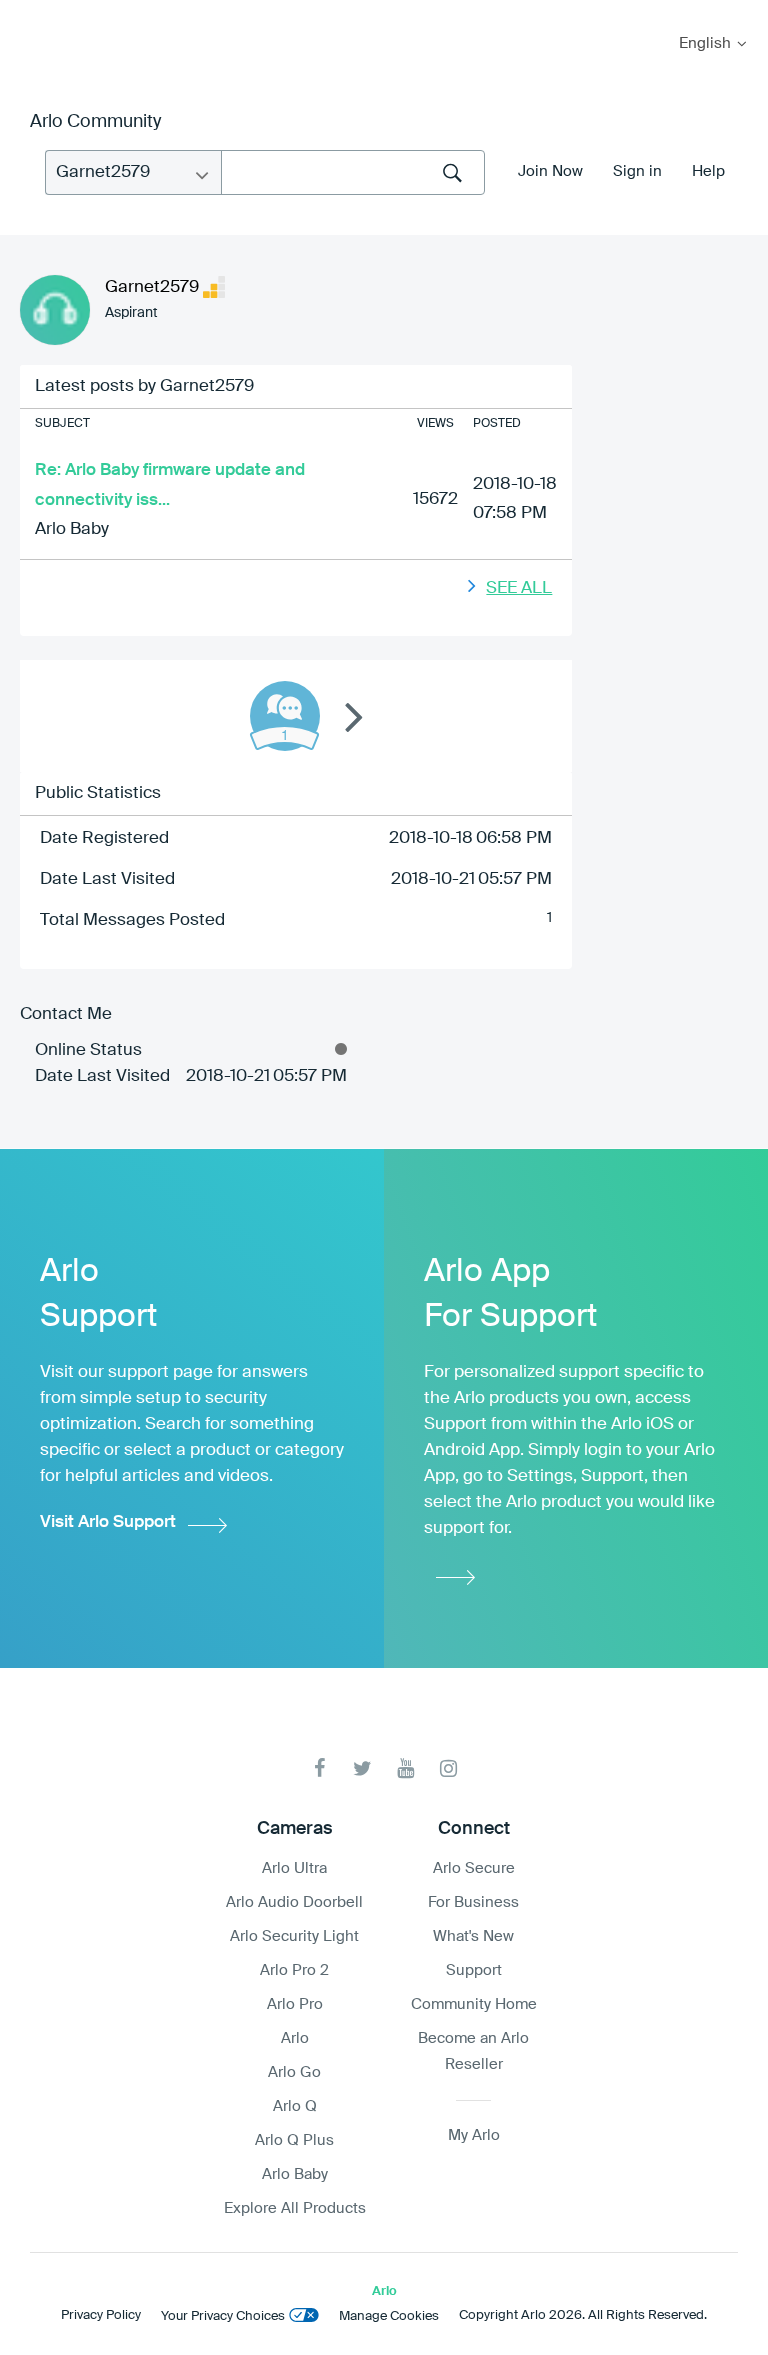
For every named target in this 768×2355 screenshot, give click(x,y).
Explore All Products (295, 2208)
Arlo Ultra (294, 1868)
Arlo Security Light (294, 1936)
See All (519, 588)
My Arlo (29, 12)
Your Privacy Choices (223, 2316)
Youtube (405, 1768)
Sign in (637, 171)
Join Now (550, 171)
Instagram (448, 1768)
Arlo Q (295, 2106)
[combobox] (353, 172)
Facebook (319, 1768)
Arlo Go (294, 2072)
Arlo (295, 2038)
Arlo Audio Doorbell (294, 1902)
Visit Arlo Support (108, 1522)
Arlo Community (95, 122)
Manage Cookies (389, 2316)
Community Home (474, 2004)
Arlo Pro (295, 2004)
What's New (473, 1936)
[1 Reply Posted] (285, 716)
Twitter (362, 1768)
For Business (473, 1902)
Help (708, 171)
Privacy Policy (101, 2315)
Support (474, 1970)
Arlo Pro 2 (294, 1970)
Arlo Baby (72, 529)
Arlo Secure (474, 1868)
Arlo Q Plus (294, 2140)
